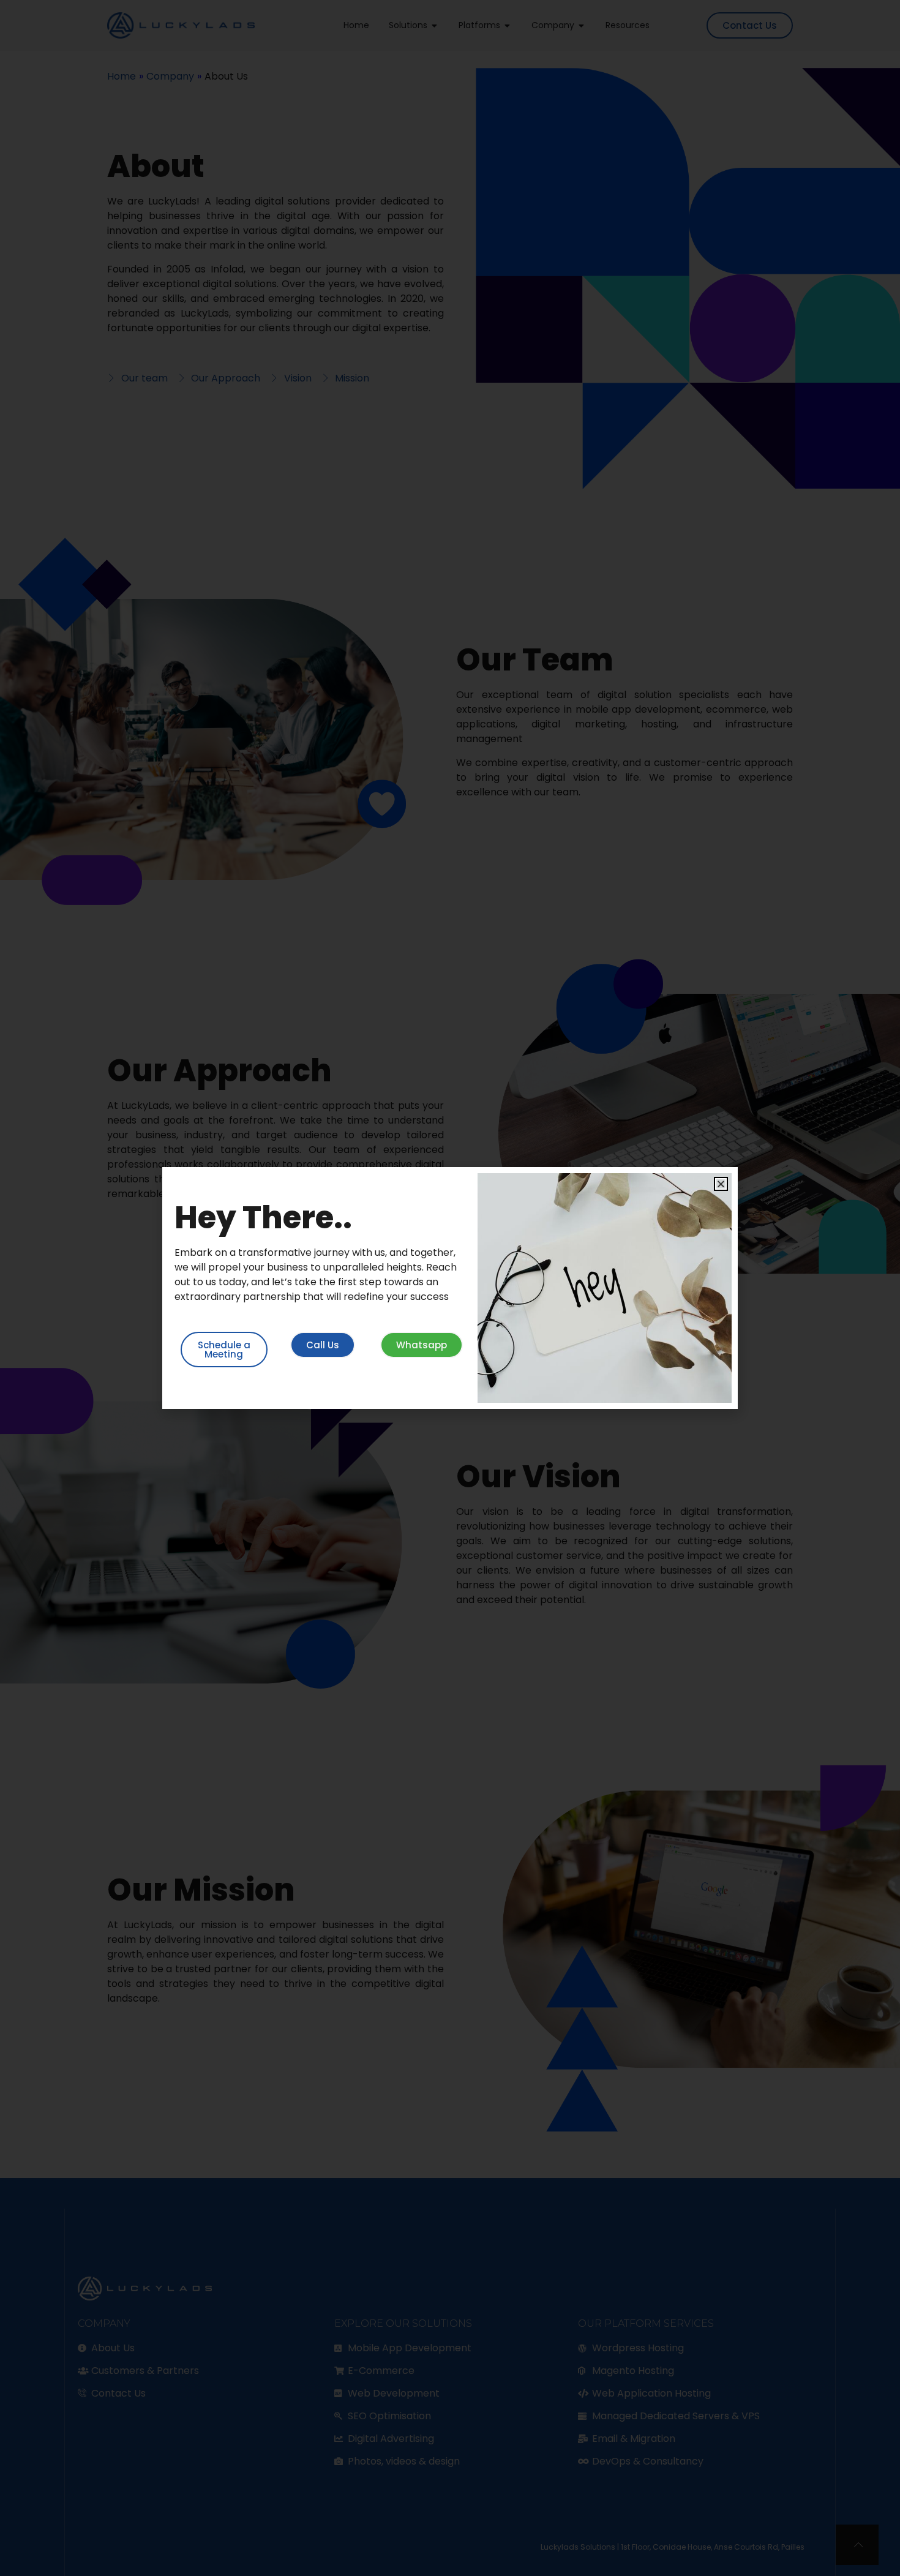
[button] (721, 1184)
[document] (450, 1288)
